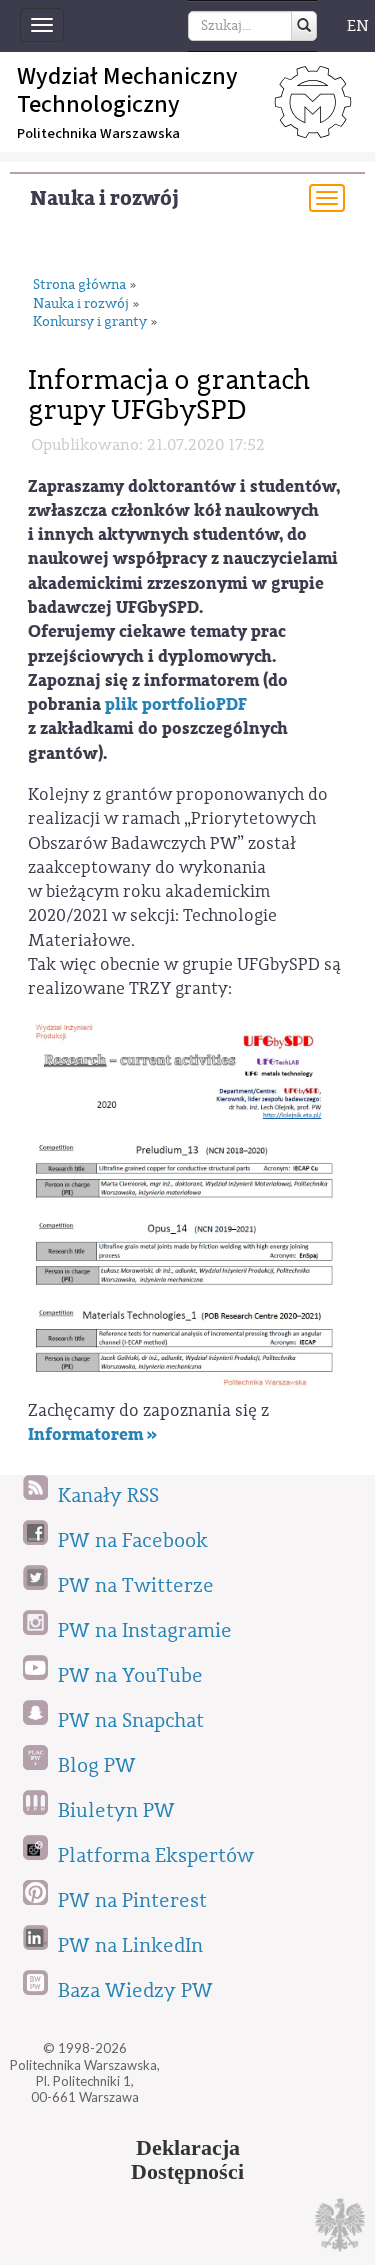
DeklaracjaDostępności (187, 2160)
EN (358, 26)
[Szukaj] (304, 26)
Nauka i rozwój (104, 198)
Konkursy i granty (90, 322)
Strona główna (79, 285)
